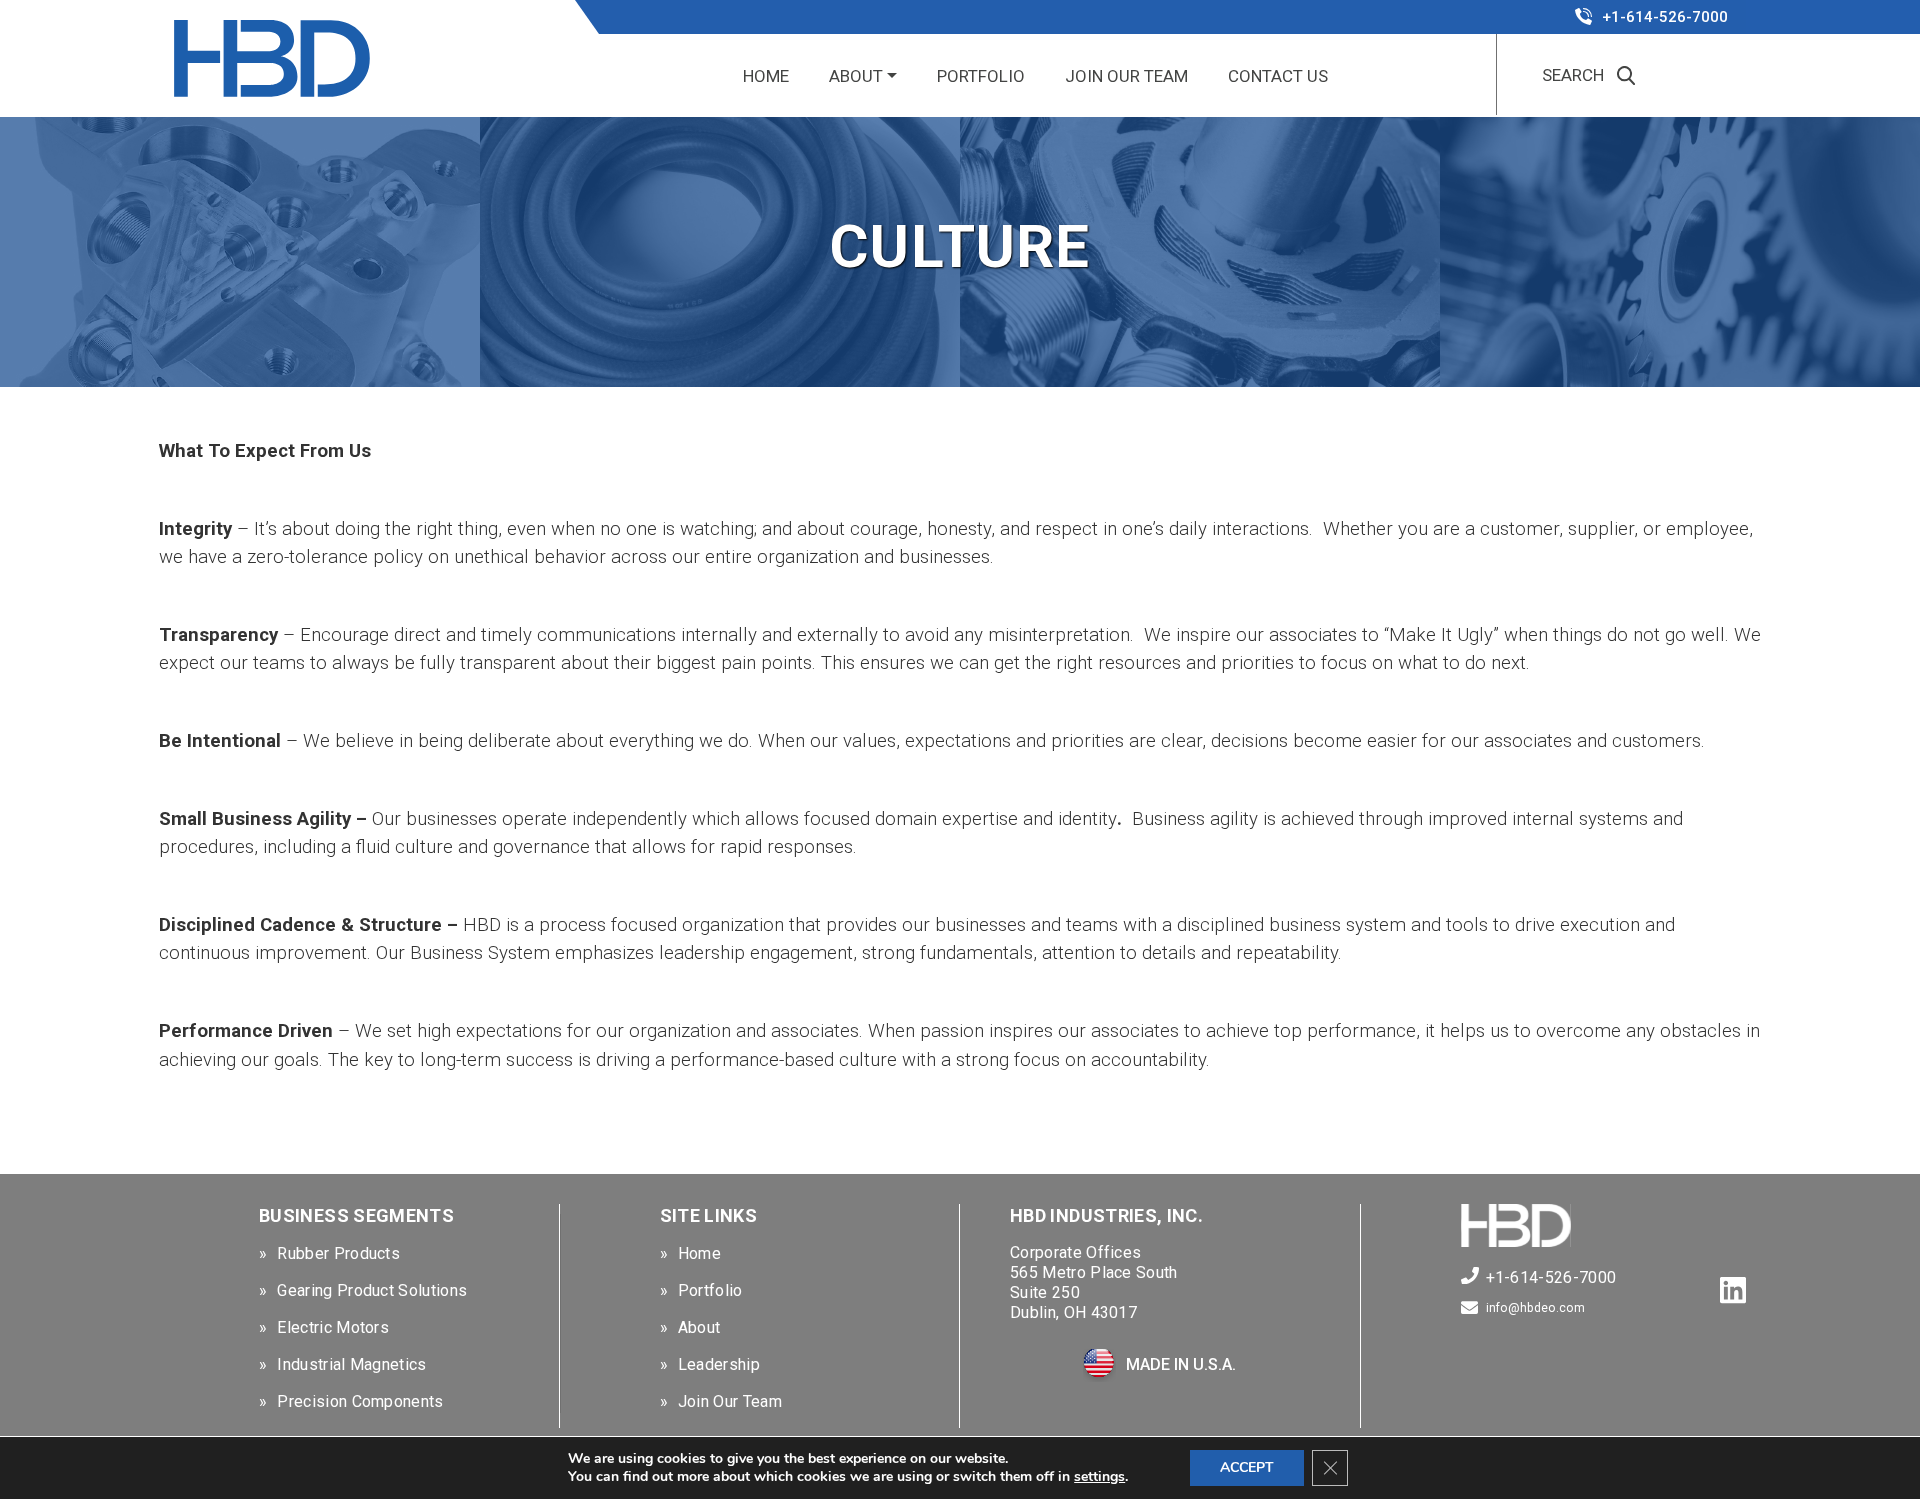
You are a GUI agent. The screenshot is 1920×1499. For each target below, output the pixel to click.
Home (766, 76)
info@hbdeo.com (1535, 1308)
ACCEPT (1247, 1467)
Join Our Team (1126, 76)
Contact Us (1278, 76)
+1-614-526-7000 (1665, 17)
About (856, 76)
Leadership (719, 1364)
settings (1099, 1477)
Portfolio (981, 76)
